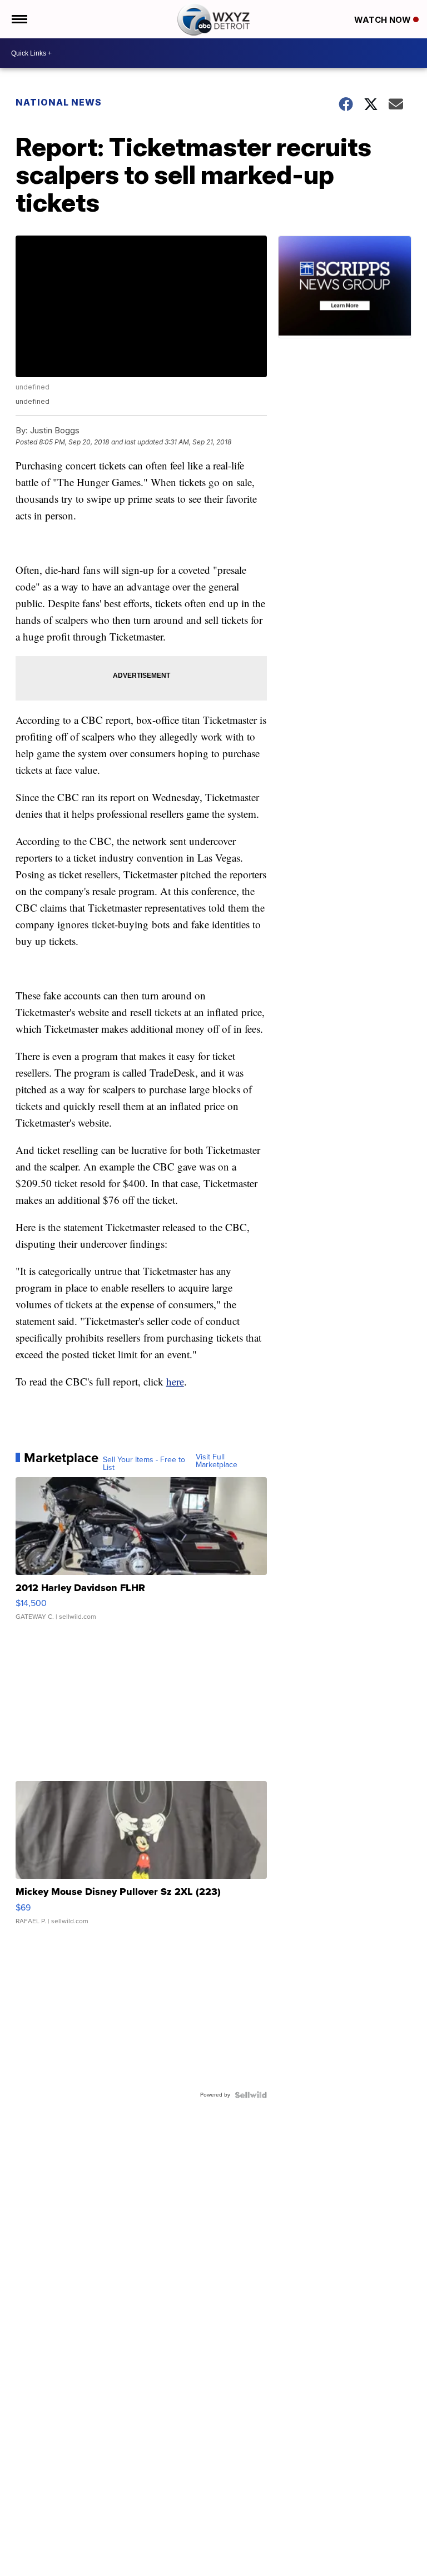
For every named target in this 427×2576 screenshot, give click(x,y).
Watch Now (384, 20)
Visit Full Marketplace (217, 1461)
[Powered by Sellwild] (251, 2095)
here (175, 1381)
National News (59, 102)
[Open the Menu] (19, 19)
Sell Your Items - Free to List (144, 1464)
